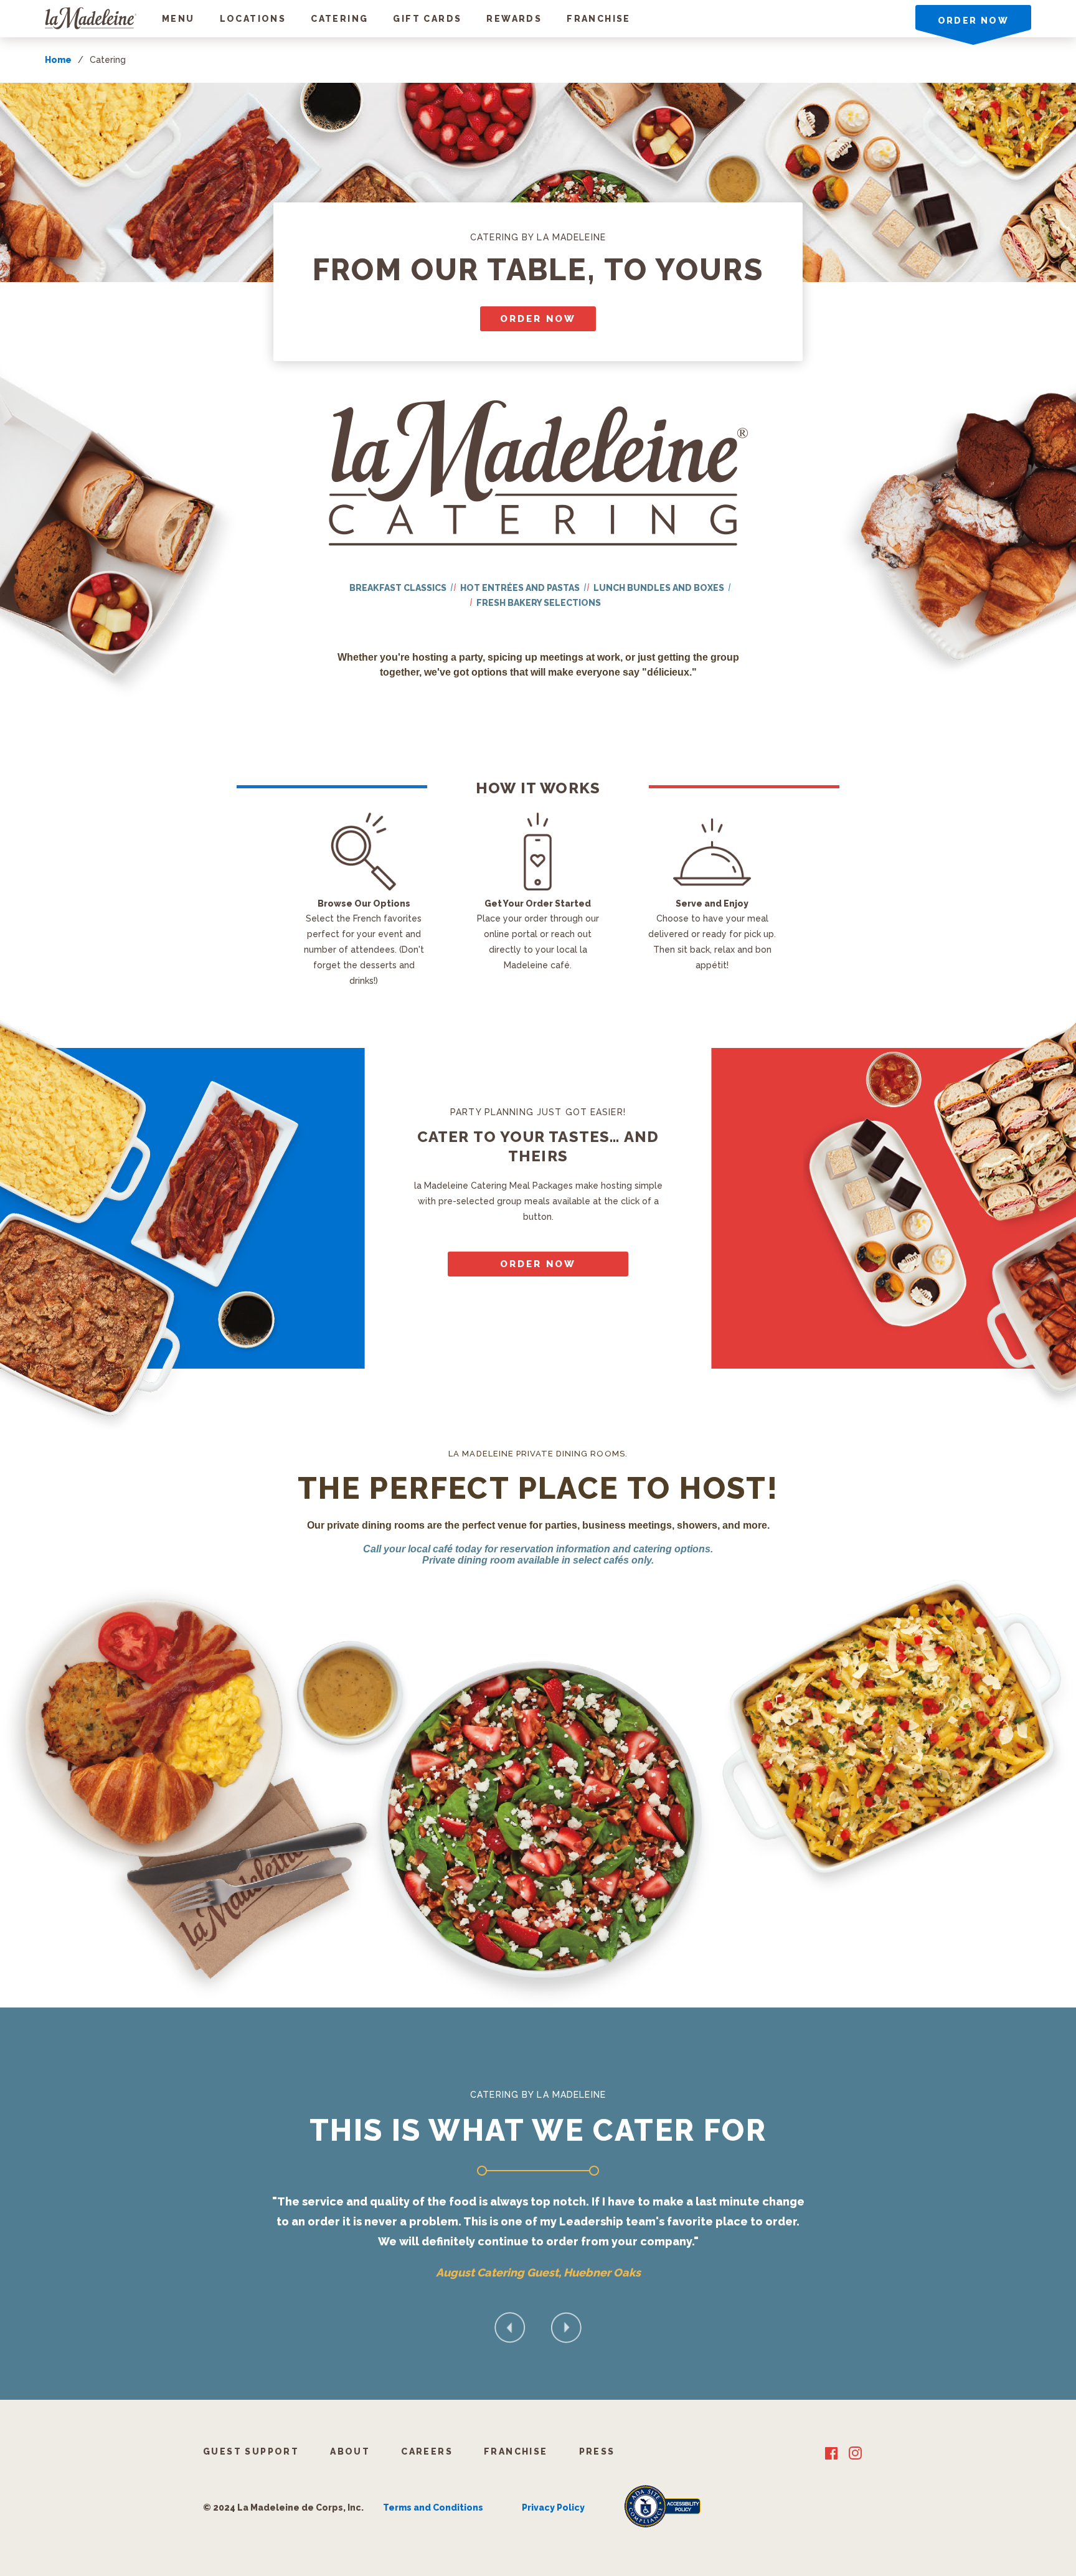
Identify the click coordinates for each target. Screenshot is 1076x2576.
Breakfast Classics (398, 588)
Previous (510, 2328)
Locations (253, 19)
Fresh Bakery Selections (539, 603)
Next (566, 2328)
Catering (339, 19)
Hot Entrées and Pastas (520, 588)
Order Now (538, 319)
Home (58, 60)
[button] (178, 19)
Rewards (514, 19)
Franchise (599, 19)
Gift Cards (427, 19)
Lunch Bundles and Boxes (659, 588)
